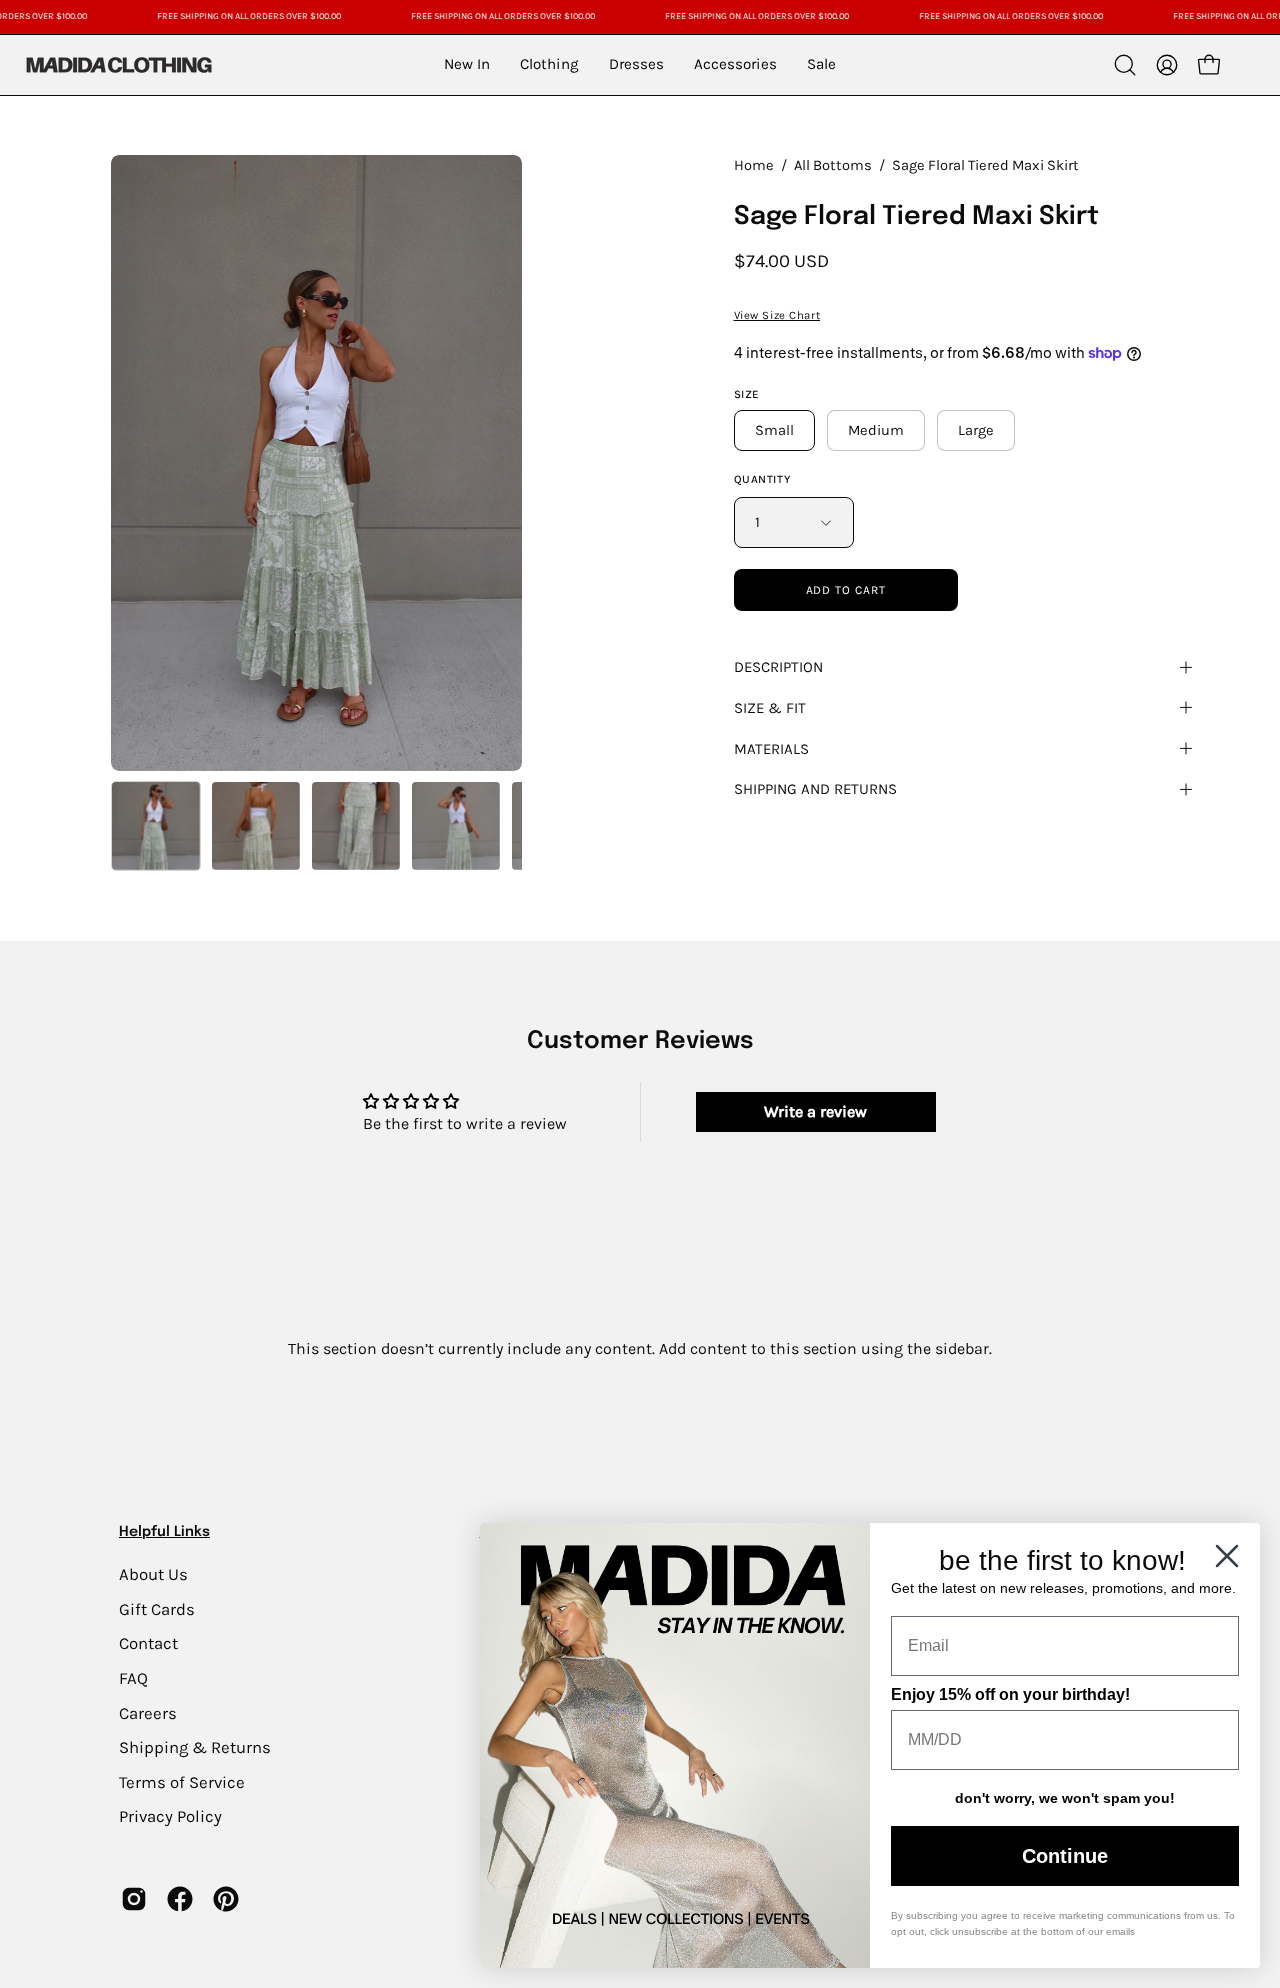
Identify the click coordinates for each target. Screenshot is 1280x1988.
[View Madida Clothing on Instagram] (134, 1899)
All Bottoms (833, 165)
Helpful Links (164, 1532)
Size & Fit (770, 708)
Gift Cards (157, 1608)
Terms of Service (182, 1781)
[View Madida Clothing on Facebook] (180, 1899)
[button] (1125, 65)
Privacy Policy (170, 1816)
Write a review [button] (815, 1111)
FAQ (133, 1677)
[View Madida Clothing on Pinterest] (226, 1899)
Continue (1065, 1856)
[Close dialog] (1227, 1556)
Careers (148, 1712)
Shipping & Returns (195, 1747)
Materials (771, 749)
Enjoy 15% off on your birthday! (1010, 1694)
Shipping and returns (815, 789)
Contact (148, 1643)
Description (778, 667)
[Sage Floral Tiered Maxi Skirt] (156, 826)
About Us (153, 1574)
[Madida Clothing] (118, 64)
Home (754, 165)
